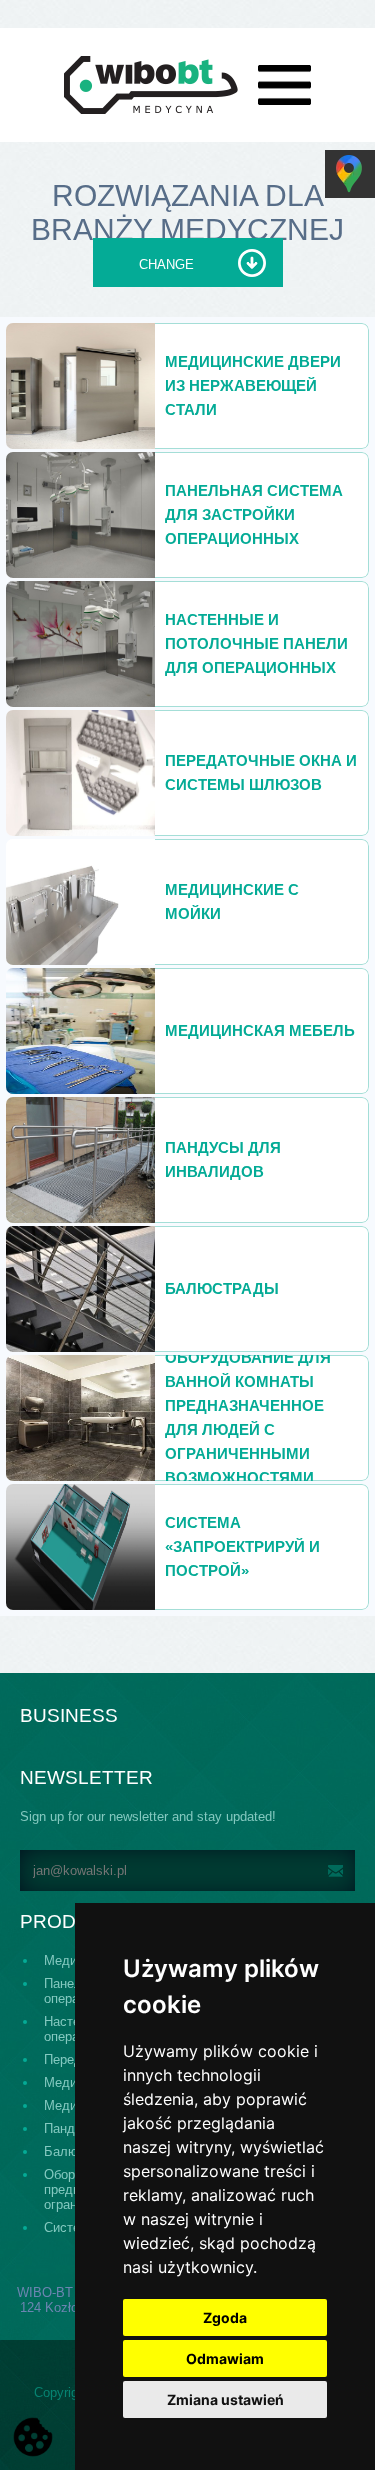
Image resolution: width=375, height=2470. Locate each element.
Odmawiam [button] (225, 2358)
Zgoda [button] (225, 2317)
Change (166, 264)
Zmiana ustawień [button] (225, 2399)
